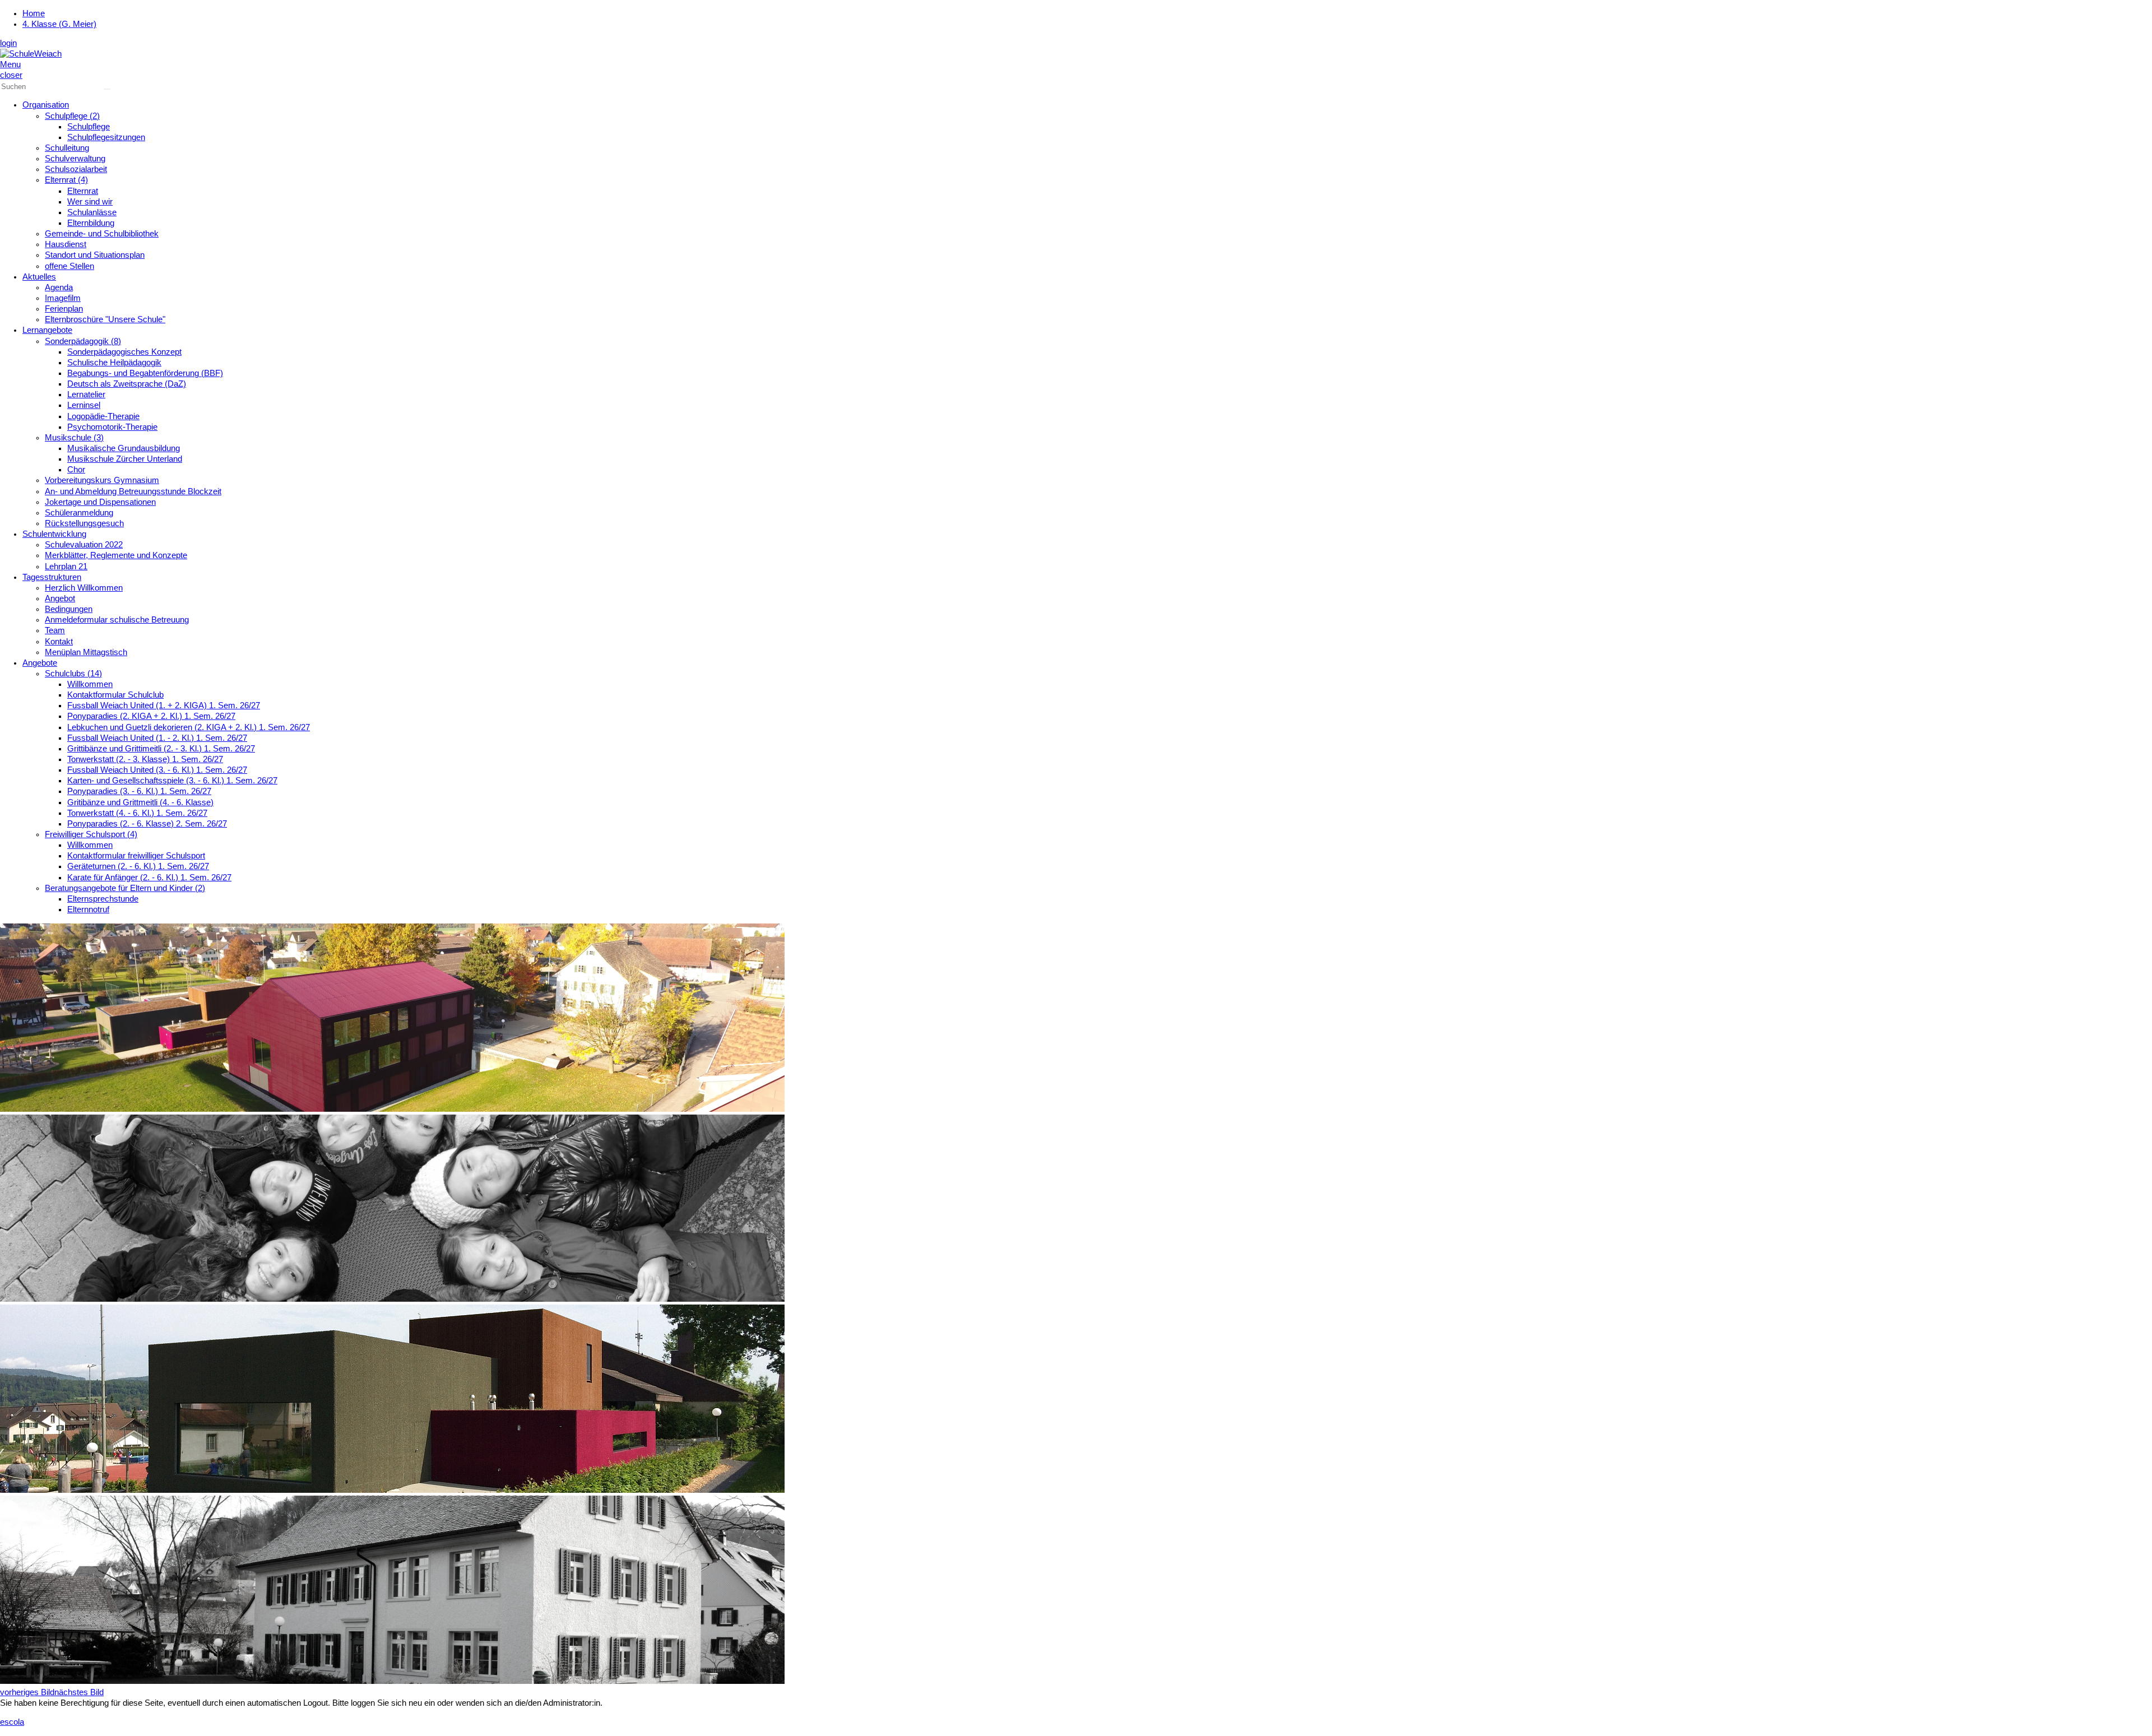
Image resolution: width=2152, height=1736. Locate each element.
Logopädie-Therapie (103, 416)
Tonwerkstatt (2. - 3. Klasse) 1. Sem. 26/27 (145, 759)
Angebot (60, 598)
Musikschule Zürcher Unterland (125, 459)
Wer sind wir (90, 202)
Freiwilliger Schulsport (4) (91, 834)
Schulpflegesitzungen (106, 137)
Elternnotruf (88, 909)
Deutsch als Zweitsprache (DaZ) (127, 384)
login (8, 43)
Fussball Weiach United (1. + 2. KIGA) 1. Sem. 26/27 (164, 705)
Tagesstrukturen (52, 577)
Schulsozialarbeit (76, 169)
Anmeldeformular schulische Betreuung (117, 620)
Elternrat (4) (66, 180)
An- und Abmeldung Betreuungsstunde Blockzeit (133, 491)
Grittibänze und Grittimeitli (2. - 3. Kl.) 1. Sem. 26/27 (161, 749)
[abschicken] (107, 89)
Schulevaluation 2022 (84, 545)
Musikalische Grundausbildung (124, 448)
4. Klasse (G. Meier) (59, 24)
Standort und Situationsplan (95, 255)
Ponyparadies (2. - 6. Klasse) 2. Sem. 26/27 (147, 824)
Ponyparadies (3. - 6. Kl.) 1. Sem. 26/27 (139, 791)
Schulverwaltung (75, 159)
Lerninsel (84, 405)
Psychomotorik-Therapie (112, 427)
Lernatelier (86, 394)
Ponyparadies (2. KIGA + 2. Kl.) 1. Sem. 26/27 (151, 716)
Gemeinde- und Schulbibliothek (102, 234)
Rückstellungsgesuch (84, 523)
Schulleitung (67, 148)
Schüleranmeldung (79, 513)
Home (34, 13)
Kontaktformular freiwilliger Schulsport (136, 856)
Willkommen (90, 684)
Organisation (46, 105)
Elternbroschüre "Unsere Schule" (105, 319)
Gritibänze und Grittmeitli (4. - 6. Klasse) (140, 802)
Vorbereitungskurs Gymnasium (102, 480)
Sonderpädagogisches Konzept (124, 352)
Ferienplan (64, 309)
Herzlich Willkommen (84, 588)
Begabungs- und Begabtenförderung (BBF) (145, 373)
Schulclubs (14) (73, 674)
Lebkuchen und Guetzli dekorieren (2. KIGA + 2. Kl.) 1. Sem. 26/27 (189, 727)
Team (55, 630)
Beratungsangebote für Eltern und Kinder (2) (125, 888)
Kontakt (59, 642)
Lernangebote (47, 330)
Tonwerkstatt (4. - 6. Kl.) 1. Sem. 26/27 (137, 813)
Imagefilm (63, 298)
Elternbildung (91, 223)
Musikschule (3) (74, 438)
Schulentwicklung (54, 534)
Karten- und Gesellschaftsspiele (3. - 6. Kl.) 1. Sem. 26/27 (172, 781)
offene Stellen (69, 266)
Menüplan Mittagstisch (86, 652)
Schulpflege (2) (72, 116)
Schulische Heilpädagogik (114, 363)
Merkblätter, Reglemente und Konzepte (116, 555)
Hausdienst (66, 244)
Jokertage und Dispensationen (100, 502)
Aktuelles (39, 277)
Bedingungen (69, 609)
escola (12, 1722)
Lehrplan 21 (66, 567)
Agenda (59, 287)
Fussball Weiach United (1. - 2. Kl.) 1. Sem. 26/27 (157, 738)
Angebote (40, 663)
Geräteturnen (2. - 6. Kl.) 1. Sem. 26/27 (138, 866)
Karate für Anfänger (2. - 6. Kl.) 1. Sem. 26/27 (149, 878)
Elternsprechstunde (103, 899)
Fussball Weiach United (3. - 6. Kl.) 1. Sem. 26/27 (157, 770)
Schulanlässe (92, 212)
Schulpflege (89, 127)
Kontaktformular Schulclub (115, 695)
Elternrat (83, 191)
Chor (76, 470)
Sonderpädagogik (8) (83, 341)
